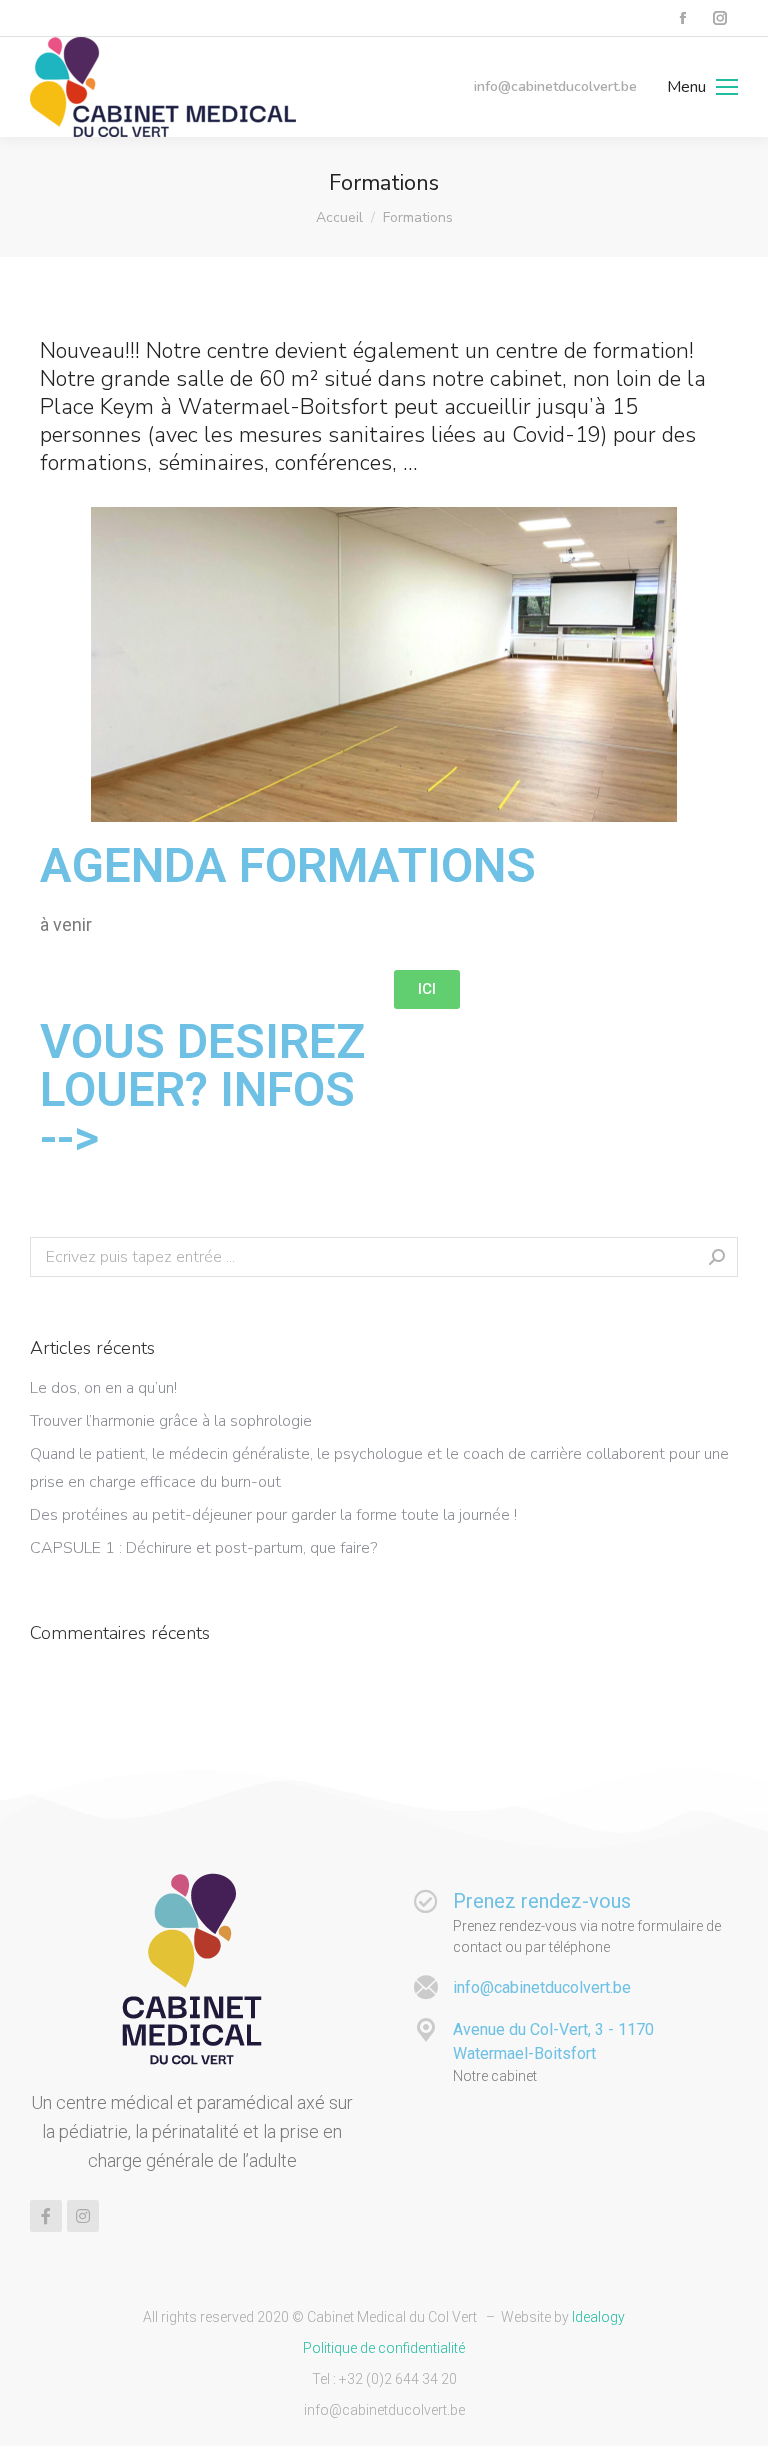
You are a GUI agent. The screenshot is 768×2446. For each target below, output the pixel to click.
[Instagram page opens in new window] (719, 18)
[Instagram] (83, 2216)
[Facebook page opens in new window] (682, 18)
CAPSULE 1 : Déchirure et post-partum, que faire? (203, 1548)
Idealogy (598, 2317)
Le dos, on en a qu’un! (103, 1388)
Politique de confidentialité (384, 2348)
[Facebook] (46, 2216)
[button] (427, 989)
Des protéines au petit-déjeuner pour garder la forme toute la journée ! (273, 1515)
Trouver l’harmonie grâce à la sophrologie (171, 1421)
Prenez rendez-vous (542, 1901)
